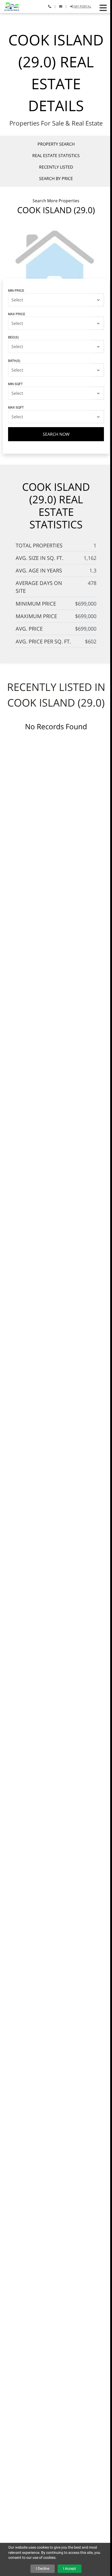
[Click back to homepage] (10, 6)
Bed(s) (13, 337)
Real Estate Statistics (56, 156)
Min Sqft (15, 384)
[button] (103, 8)
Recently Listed (56, 167)
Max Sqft (16, 407)
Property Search (56, 144)
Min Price (16, 290)
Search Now (56, 434)
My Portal (82, 6)
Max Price (17, 314)
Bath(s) (14, 360)
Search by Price (56, 178)
